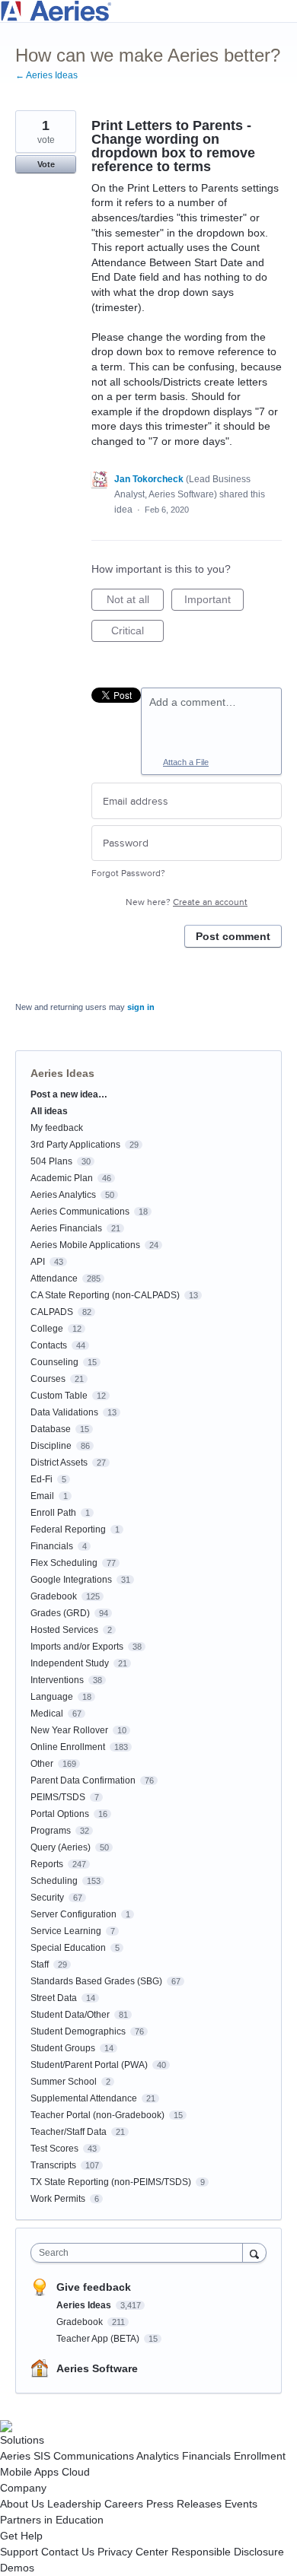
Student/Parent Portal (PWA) (89, 2065)
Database (51, 1429)
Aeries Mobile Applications (85, 1245)
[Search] (254, 2252)
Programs (51, 1831)
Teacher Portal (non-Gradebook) (97, 2115)
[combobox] (140, 2253)
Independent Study (70, 1663)
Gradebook (54, 1596)
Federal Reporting (68, 1529)
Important (214, 602)
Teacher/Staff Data (69, 2132)
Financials (52, 1546)
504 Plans (51, 1161)
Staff (40, 1965)
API (38, 1262)
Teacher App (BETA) (99, 2339)
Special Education (68, 1948)
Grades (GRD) (60, 1613)
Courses (48, 1379)
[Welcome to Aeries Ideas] (148, 11)
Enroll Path (53, 1513)
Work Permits (58, 2199)
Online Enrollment (68, 1747)
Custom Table (59, 1396)
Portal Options (60, 1814)
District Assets (59, 1463)
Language (52, 1697)
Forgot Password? (128, 873)
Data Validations (64, 1412)
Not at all (135, 602)
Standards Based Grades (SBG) (96, 1981)
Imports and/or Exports (77, 1647)
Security (47, 1898)
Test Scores (54, 2149)
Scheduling (54, 1881)
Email (42, 1496)
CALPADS (52, 1312)
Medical (47, 1714)
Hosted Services (64, 1630)
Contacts (49, 1345)
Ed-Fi (42, 1479)
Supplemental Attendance (84, 2098)
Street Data (54, 1998)
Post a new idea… (69, 1094)
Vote (46, 164)
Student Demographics (78, 2031)
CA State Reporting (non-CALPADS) (105, 1295)
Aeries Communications (80, 1212)
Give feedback (94, 2287)
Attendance (54, 1278)
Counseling (54, 1362)
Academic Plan (62, 1178)
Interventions (57, 1680)
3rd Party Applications (75, 1145)
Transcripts (53, 2165)
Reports (47, 1864)
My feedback (57, 1128)
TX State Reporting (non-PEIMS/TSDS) (111, 2182)
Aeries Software (97, 2368)
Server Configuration (73, 1914)
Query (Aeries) (61, 1847)
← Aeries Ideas (46, 75)
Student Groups (63, 2048)
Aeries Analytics (63, 1195)
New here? (187, 902)
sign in (141, 1007)
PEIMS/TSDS (58, 1797)
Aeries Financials (66, 1228)
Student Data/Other (70, 2015)
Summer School (64, 2082)
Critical (137, 633)
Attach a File (186, 762)
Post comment (233, 936)
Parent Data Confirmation (83, 1780)
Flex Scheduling (64, 1563)
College (47, 1329)
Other (42, 1764)
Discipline (51, 1446)
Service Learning (66, 1931)
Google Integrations (71, 1580)
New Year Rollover (69, 1730)
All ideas (49, 1111)
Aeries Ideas (62, 1073)
